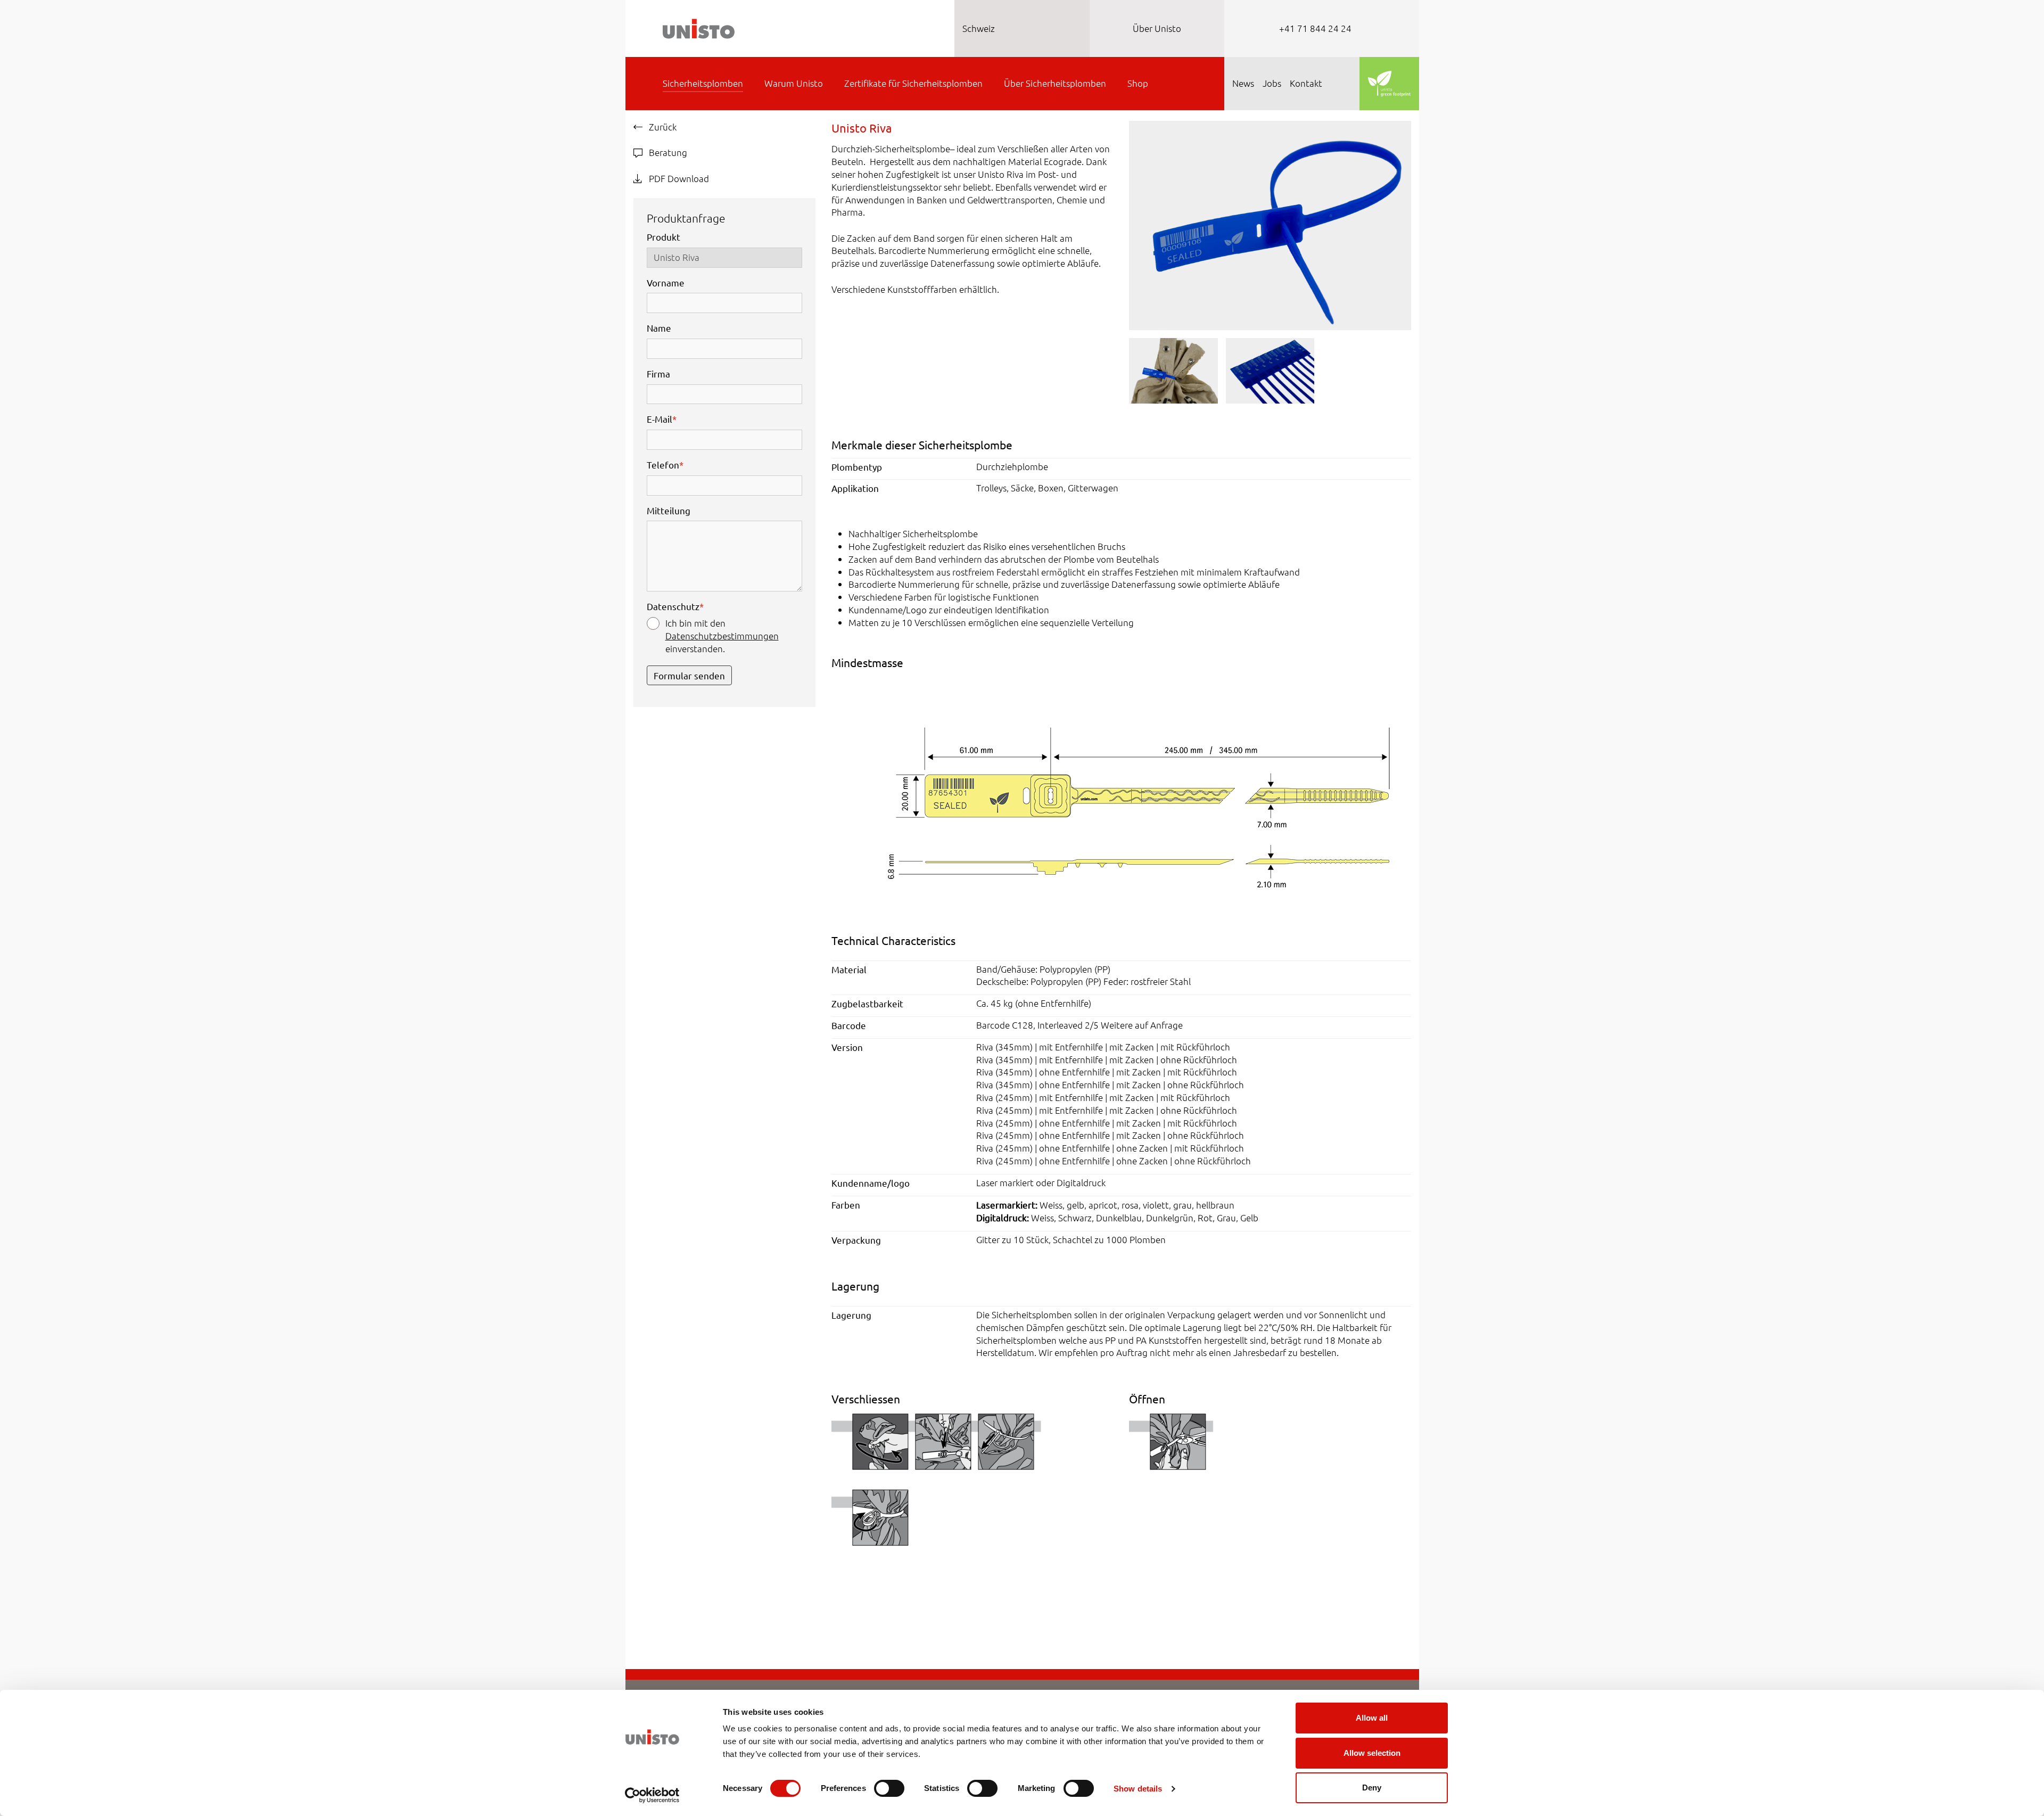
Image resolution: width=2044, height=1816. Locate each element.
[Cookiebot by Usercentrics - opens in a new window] (652, 1795)
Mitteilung (669, 510)
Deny (1372, 1788)
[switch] (889, 1788)
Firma (658, 373)
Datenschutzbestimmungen (722, 636)
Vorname (666, 282)
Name (659, 328)
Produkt (664, 237)
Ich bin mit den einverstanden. (722, 636)
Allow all (1372, 1718)
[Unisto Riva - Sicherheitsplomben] (1270, 224)
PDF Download (678, 178)
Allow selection (1372, 1753)
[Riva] (1121, 793)
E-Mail (662, 419)
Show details (1138, 1789)
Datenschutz (675, 606)
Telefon (665, 465)
